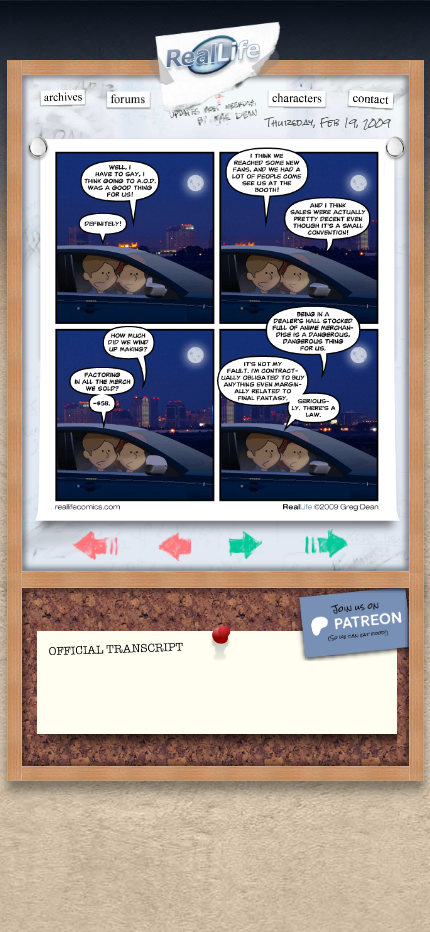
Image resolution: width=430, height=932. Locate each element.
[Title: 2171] (216, 506)
